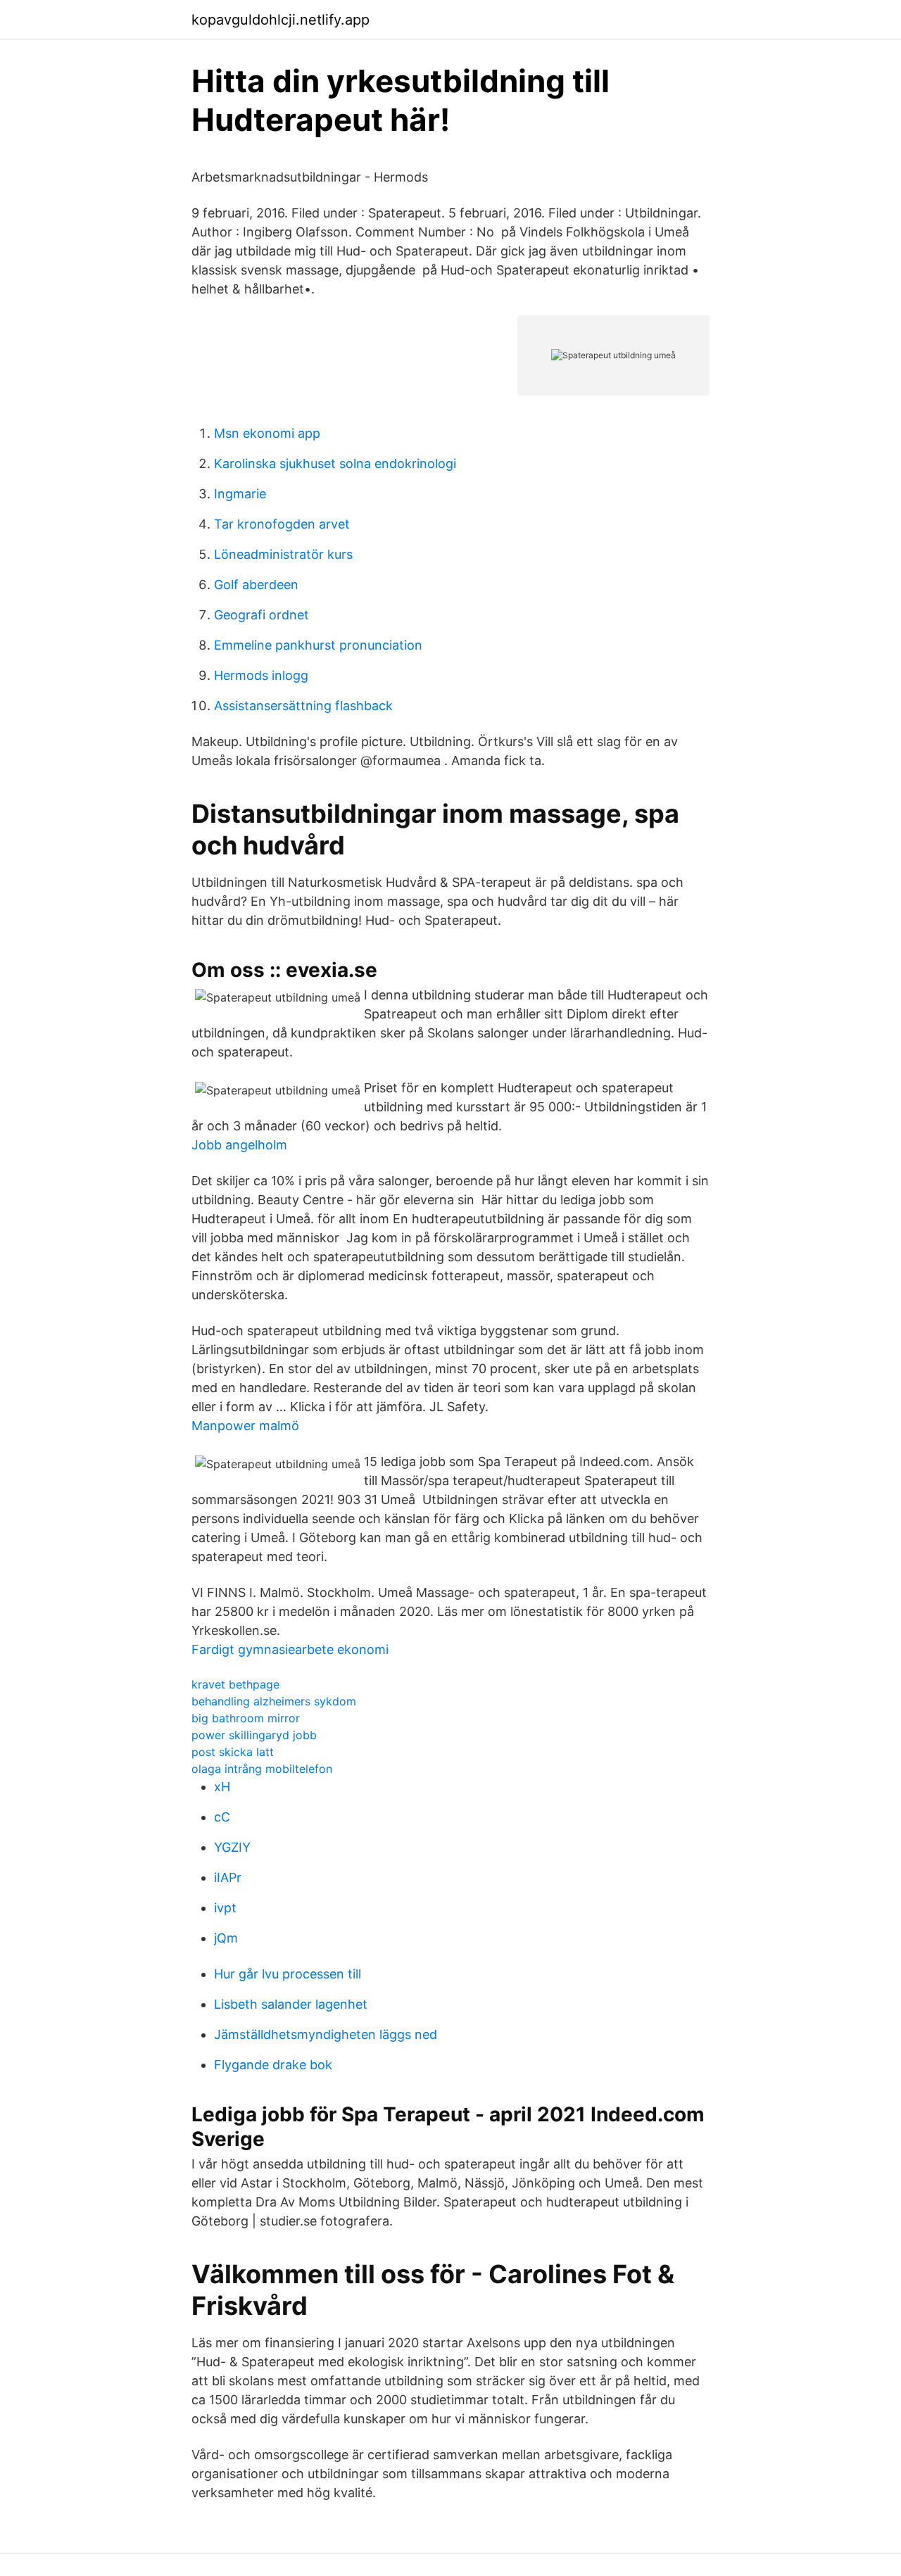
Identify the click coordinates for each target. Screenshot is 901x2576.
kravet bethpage (235, 1684)
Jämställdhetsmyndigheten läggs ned (326, 2034)
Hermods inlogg (261, 675)
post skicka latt (233, 1752)
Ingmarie (240, 494)
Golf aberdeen (256, 585)
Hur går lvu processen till (288, 1974)
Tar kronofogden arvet (282, 524)
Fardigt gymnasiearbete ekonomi (290, 1649)
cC (222, 1817)
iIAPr (228, 1877)
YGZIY (232, 1847)
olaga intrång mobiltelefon (262, 1769)
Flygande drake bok (273, 2065)
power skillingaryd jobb (254, 1735)
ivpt (225, 1908)
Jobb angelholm (239, 1145)
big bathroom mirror (246, 1718)
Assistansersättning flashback (303, 706)
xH (222, 1787)
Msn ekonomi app (267, 433)
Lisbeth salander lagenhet (291, 2004)
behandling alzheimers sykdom (274, 1701)
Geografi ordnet (262, 615)
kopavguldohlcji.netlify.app (281, 20)
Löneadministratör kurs (283, 554)
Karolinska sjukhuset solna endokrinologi (335, 463)
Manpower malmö (245, 1426)
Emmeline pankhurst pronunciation (318, 645)
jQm (226, 1938)
